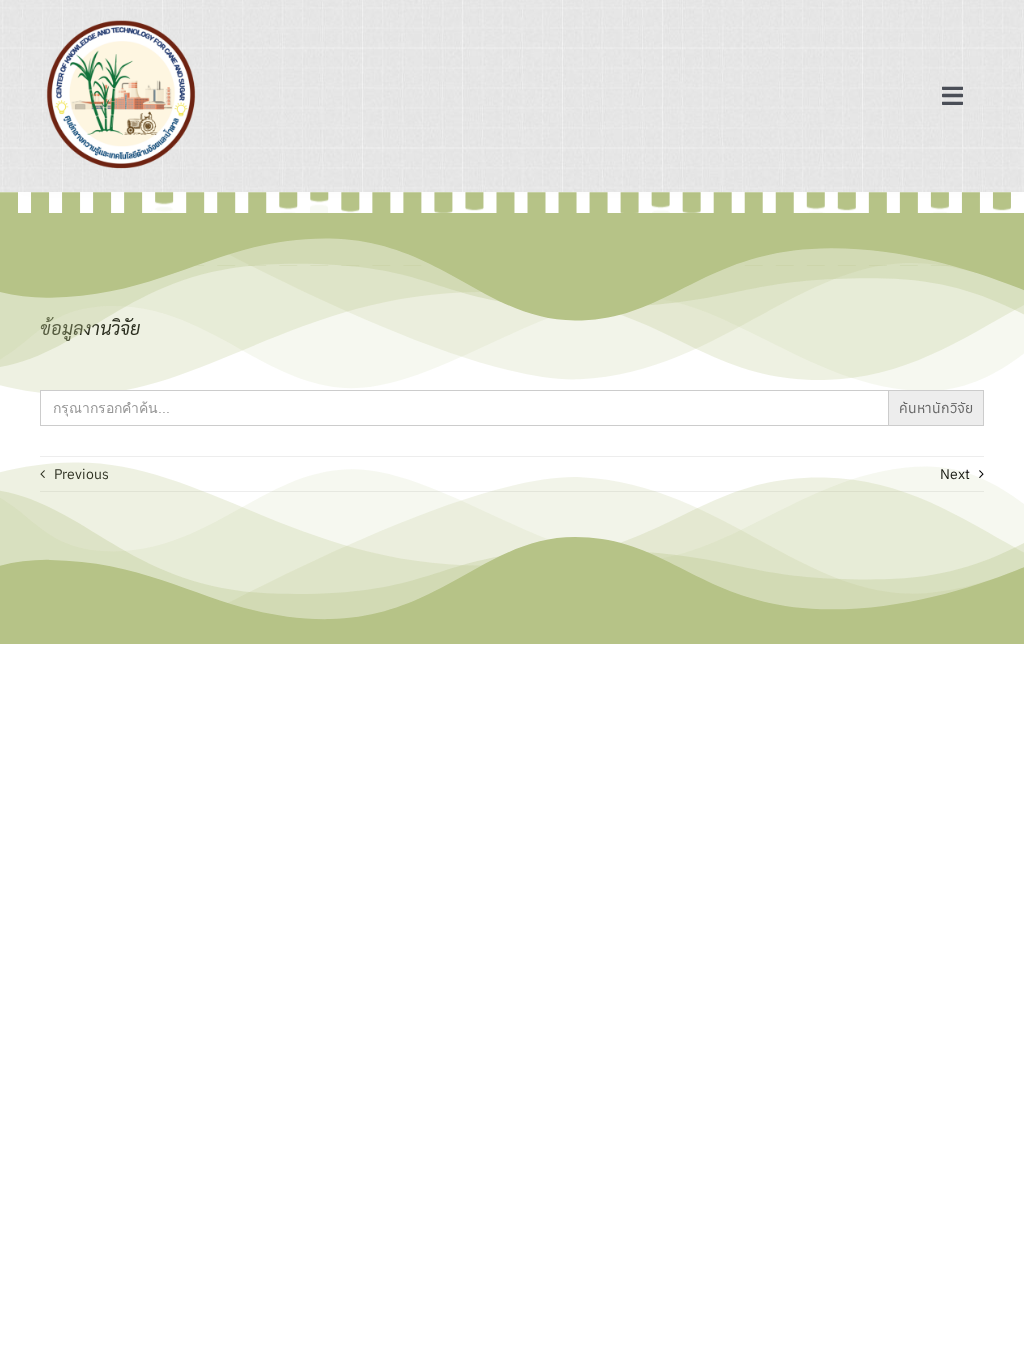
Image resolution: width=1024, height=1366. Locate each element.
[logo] (121, 22)
